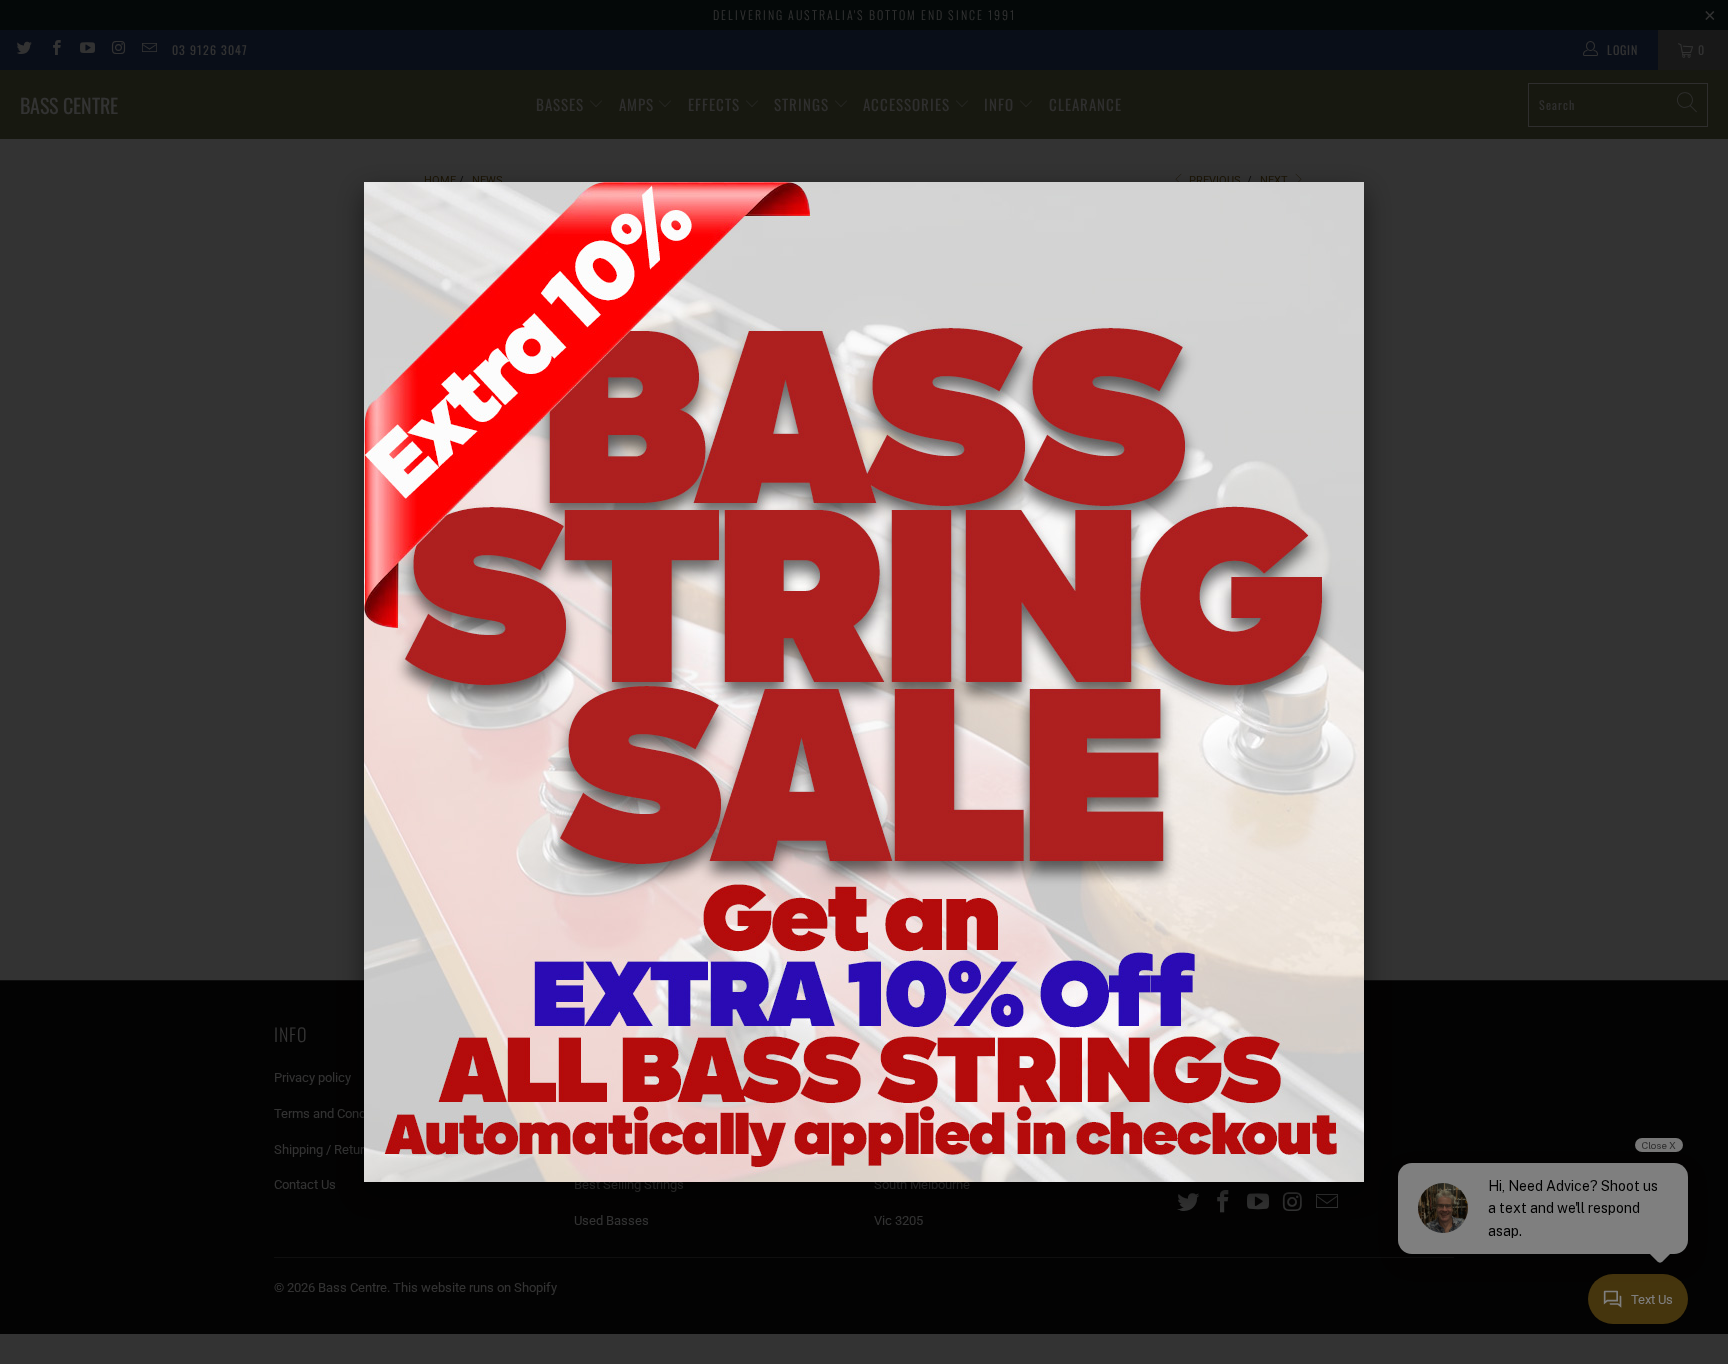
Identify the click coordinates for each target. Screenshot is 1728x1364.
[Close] (1364, 182)
